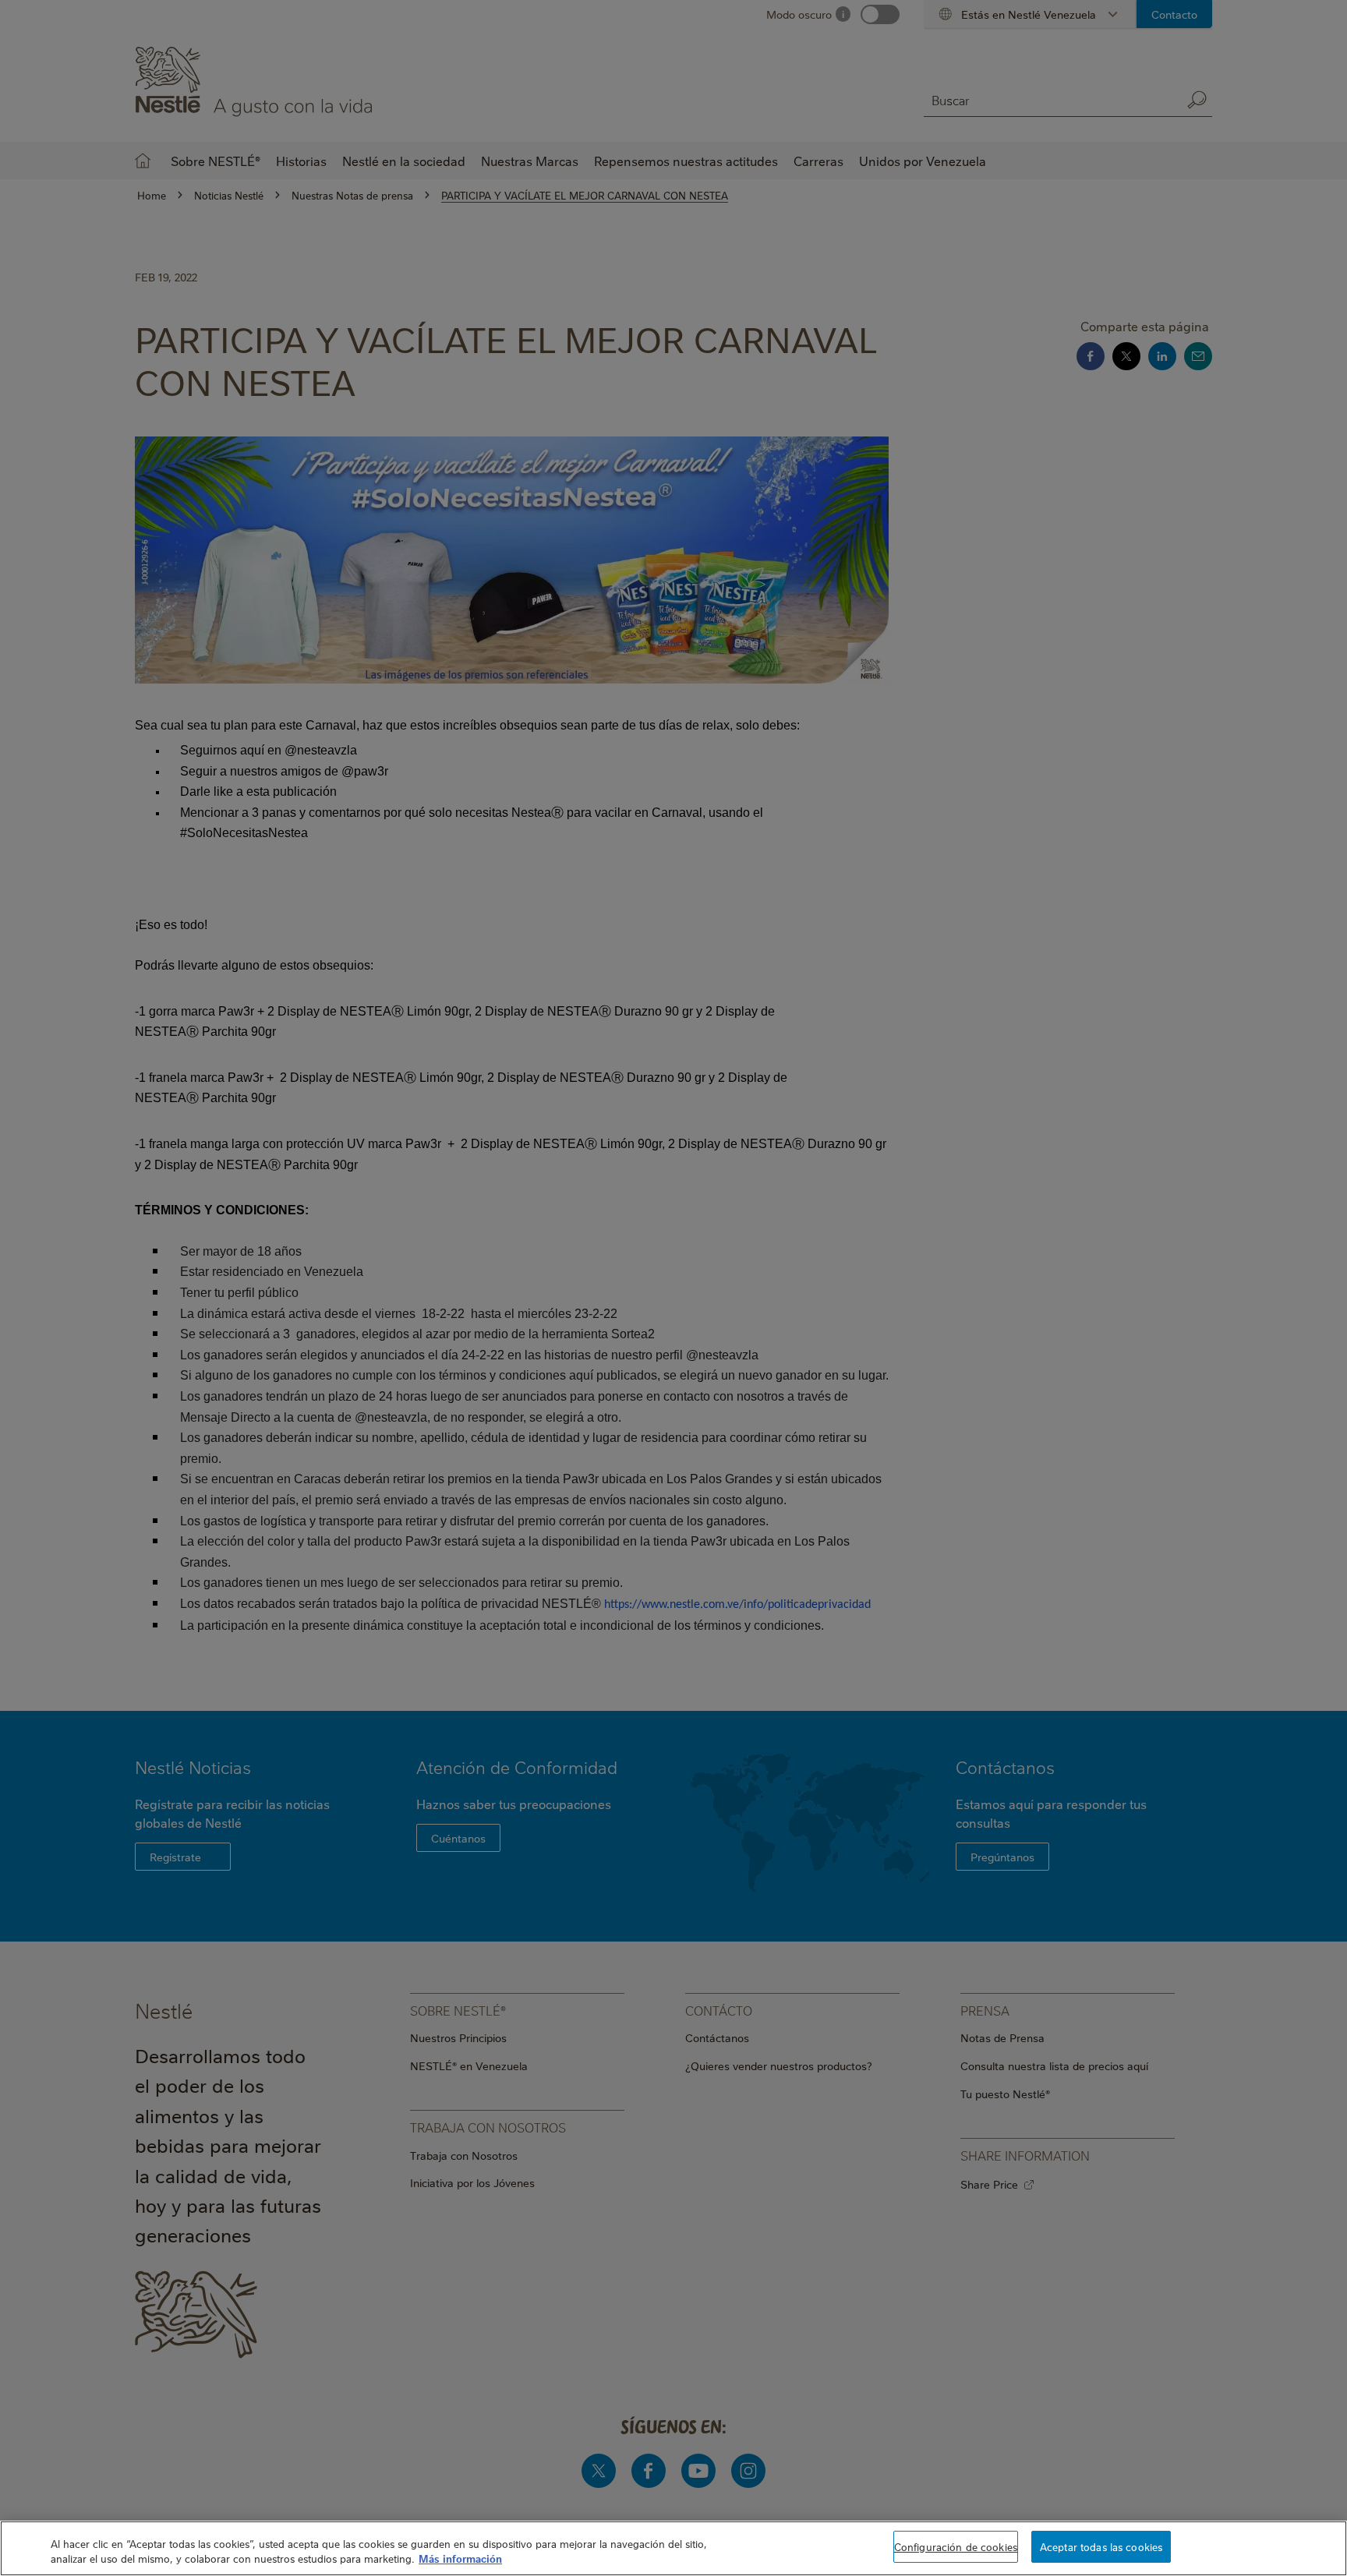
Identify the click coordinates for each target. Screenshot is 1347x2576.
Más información (460, 2559)
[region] (673, 2548)
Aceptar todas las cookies (1101, 2546)
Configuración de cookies (956, 2546)
